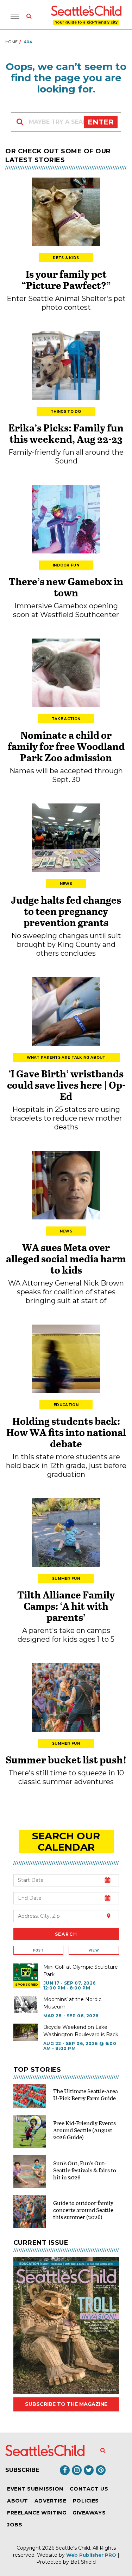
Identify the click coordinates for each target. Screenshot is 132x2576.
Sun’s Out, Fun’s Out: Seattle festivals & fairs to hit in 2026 (85, 2170)
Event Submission (35, 2489)
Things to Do (66, 412)
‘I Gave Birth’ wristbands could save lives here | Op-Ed (66, 1085)
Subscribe (22, 2470)
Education (66, 1405)
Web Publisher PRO (91, 2555)
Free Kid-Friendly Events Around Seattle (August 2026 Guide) (84, 2130)
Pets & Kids (66, 258)
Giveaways (89, 2513)
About (18, 2501)
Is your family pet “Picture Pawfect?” (66, 280)
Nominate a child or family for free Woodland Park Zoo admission (66, 746)
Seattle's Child (73, 2548)
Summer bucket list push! (66, 1760)
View (94, 1950)
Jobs (15, 2525)
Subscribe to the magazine (66, 2404)
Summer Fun (66, 1579)
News (66, 884)
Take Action (66, 719)
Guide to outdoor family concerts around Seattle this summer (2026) (83, 2210)
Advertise (51, 2501)
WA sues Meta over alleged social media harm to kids (66, 1258)
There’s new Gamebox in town (66, 587)
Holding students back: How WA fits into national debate (66, 1432)
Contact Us (89, 2489)
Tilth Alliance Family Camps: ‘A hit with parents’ (66, 1606)
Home (11, 42)
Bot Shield (83, 2562)
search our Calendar (66, 1841)
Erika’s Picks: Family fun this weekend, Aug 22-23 (66, 433)
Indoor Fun (66, 565)
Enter (101, 122)
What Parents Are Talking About (66, 1058)
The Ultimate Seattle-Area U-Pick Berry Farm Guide (86, 2094)
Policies (86, 2501)
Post (38, 1950)
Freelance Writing (37, 2513)
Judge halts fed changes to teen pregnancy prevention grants (66, 911)
